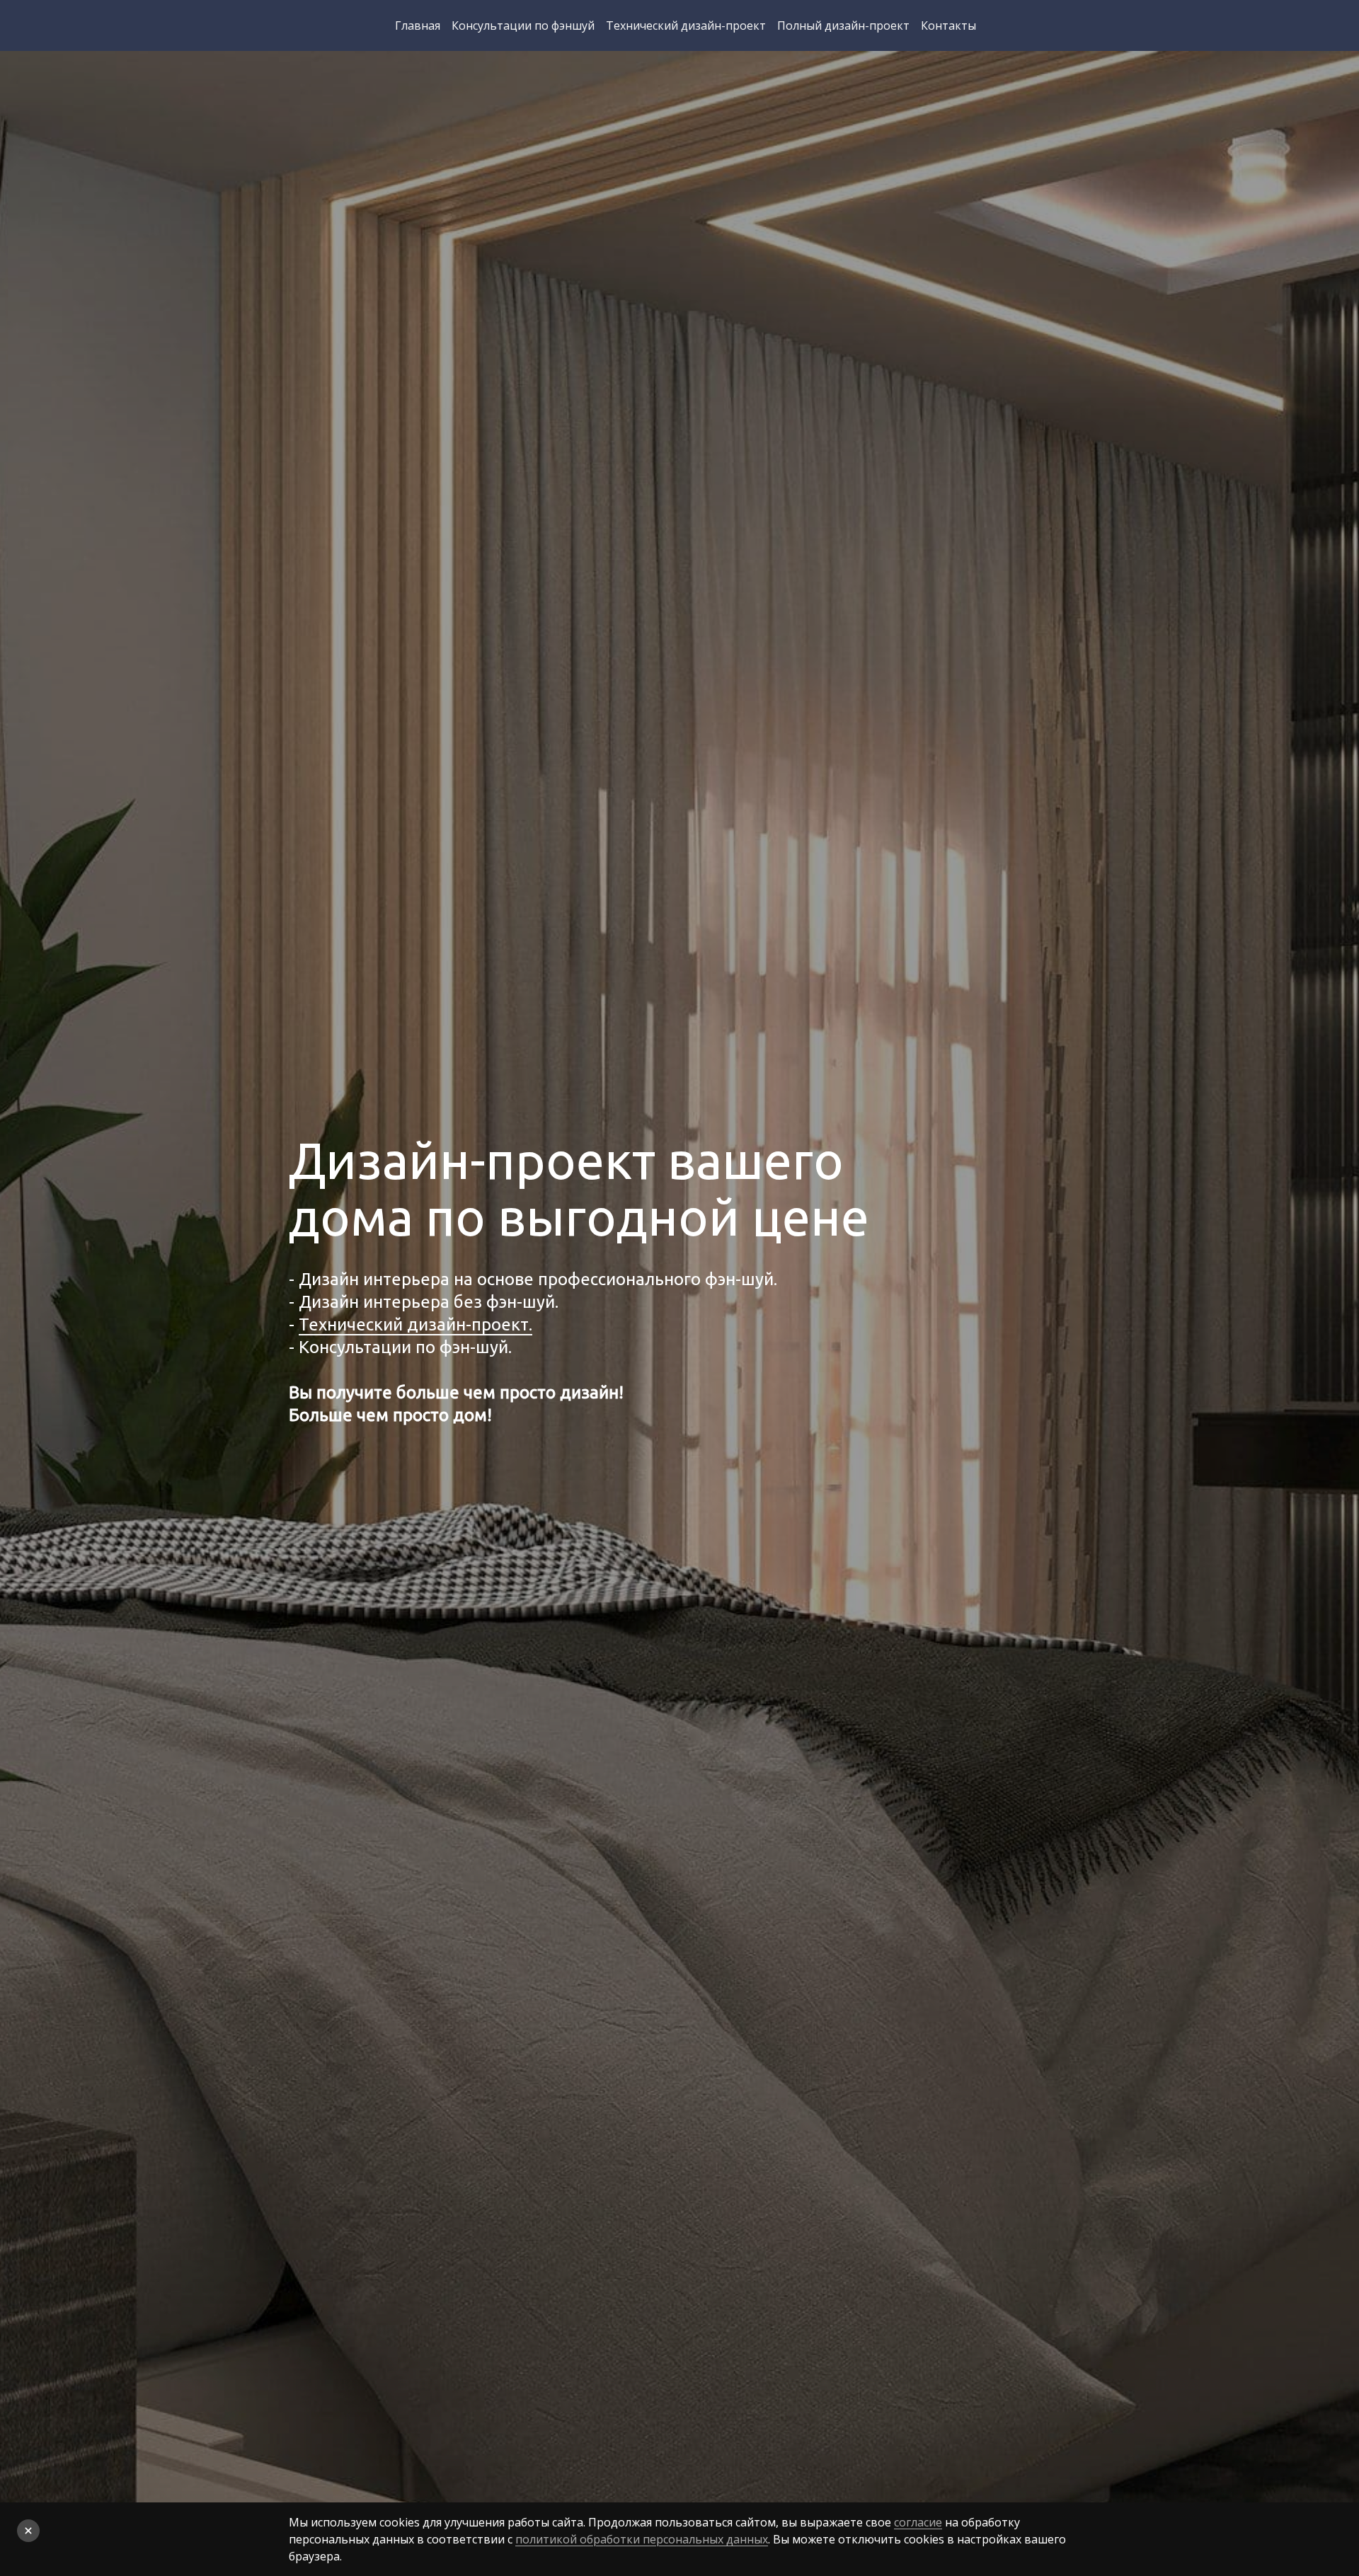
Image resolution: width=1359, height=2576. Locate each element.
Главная (418, 25)
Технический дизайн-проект (686, 25)
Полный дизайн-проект (843, 25)
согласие (918, 2522)
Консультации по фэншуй (523, 25)
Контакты (948, 25)
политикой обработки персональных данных (642, 2539)
